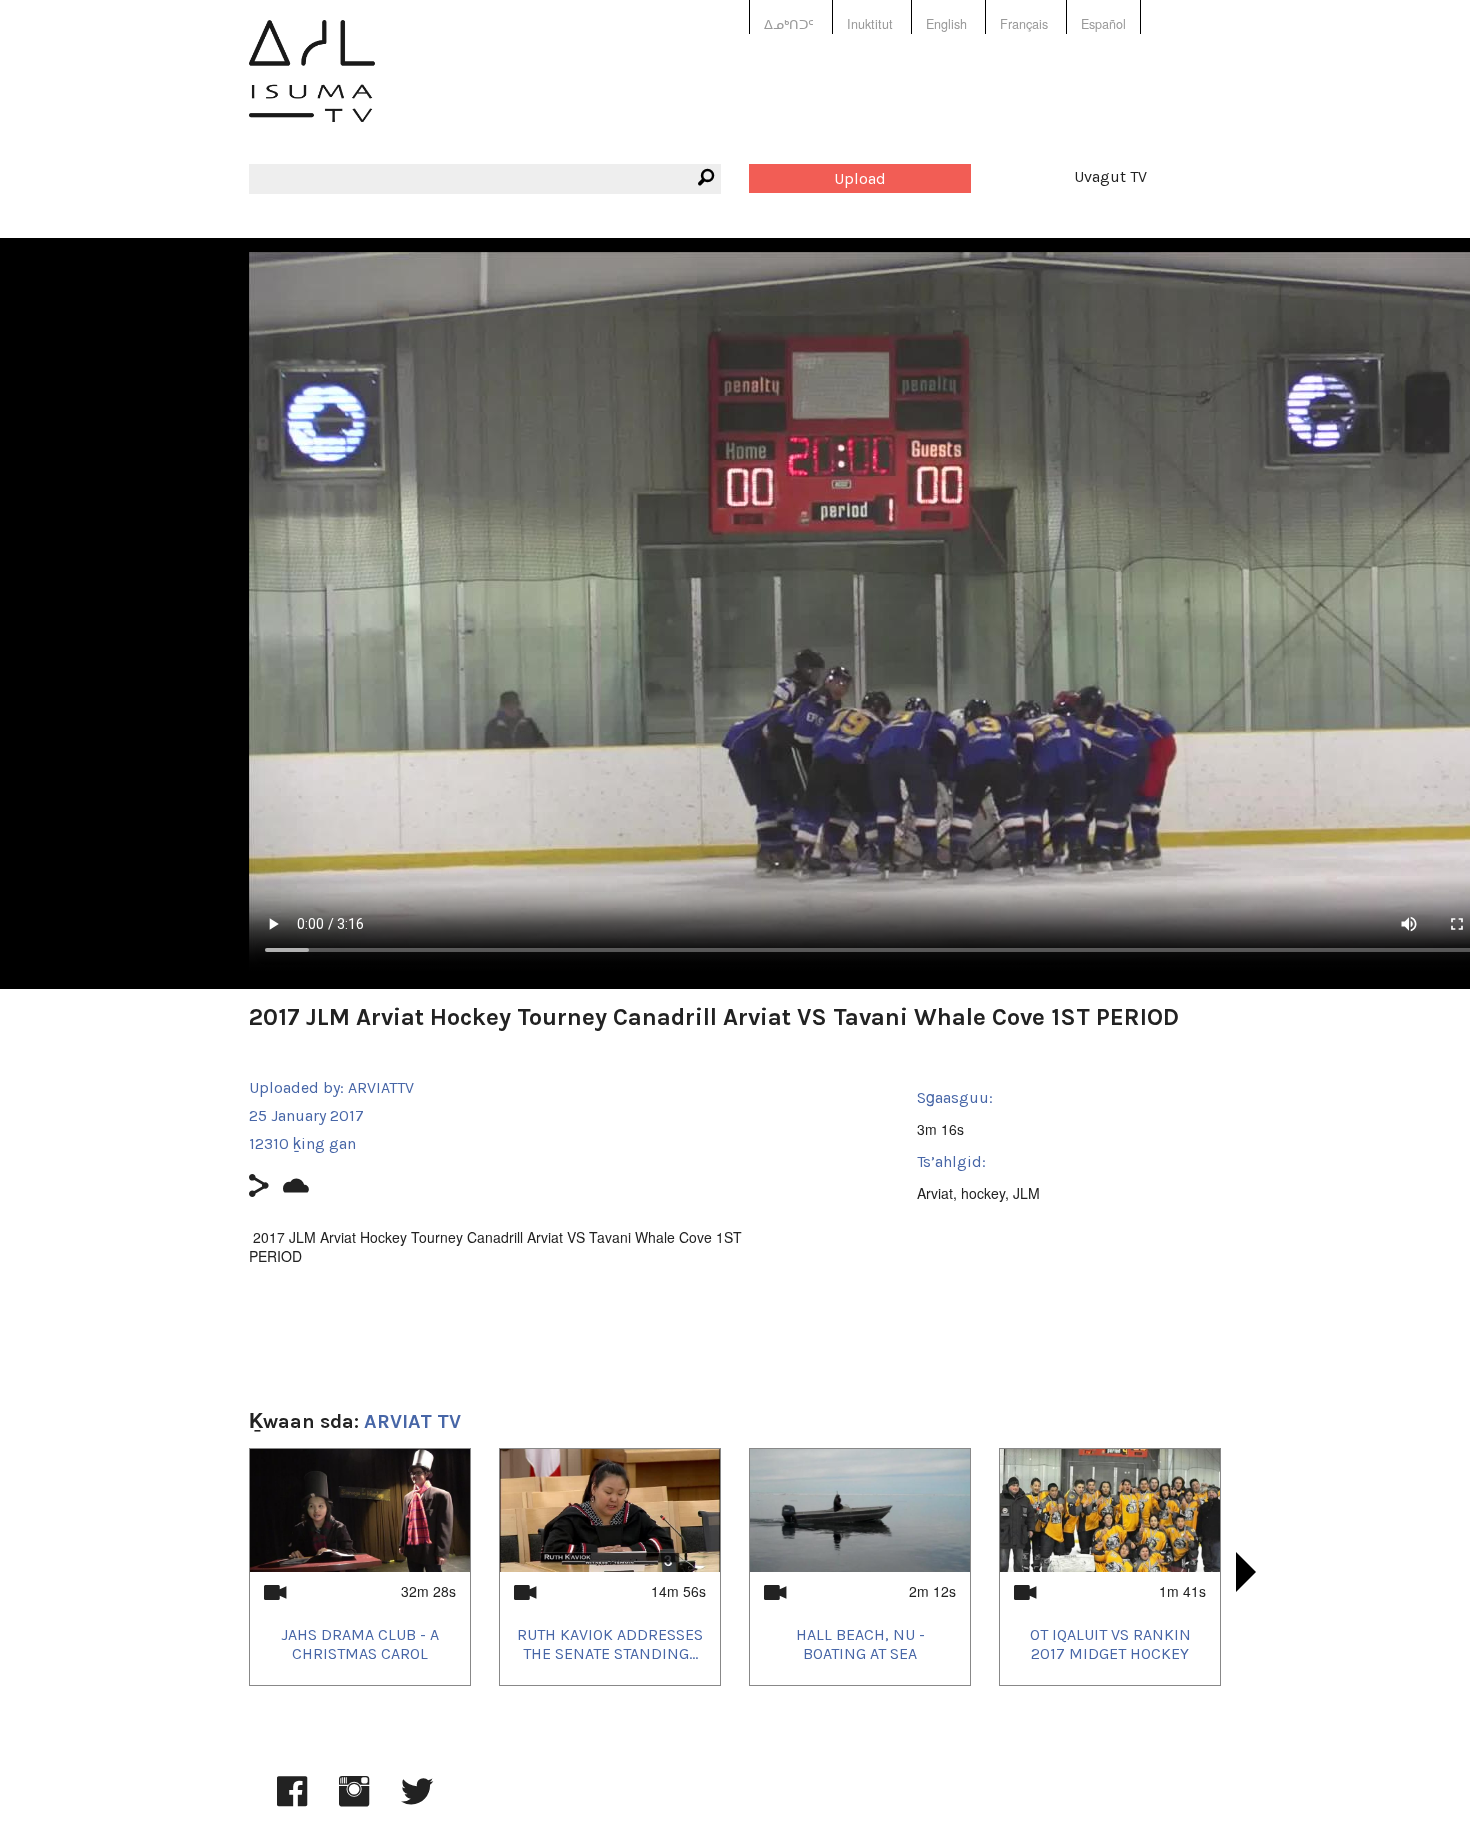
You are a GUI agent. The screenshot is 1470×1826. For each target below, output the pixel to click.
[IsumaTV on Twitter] (417, 1801)
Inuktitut (870, 24)
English (946, 24)
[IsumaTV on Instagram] (354, 1801)
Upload (860, 178)
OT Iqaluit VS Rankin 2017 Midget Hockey (1110, 1644)
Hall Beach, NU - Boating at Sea (860, 1644)
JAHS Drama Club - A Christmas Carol (360, 1644)
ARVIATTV (381, 1087)
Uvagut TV (1110, 176)
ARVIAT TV (412, 1421)
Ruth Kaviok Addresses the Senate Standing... (610, 1644)
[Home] (312, 85)
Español (1103, 24)
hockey (983, 1193)
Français (1024, 24)
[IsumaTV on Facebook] (292, 1801)
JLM (1026, 1193)
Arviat (935, 1193)
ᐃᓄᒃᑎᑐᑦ (789, 24)
